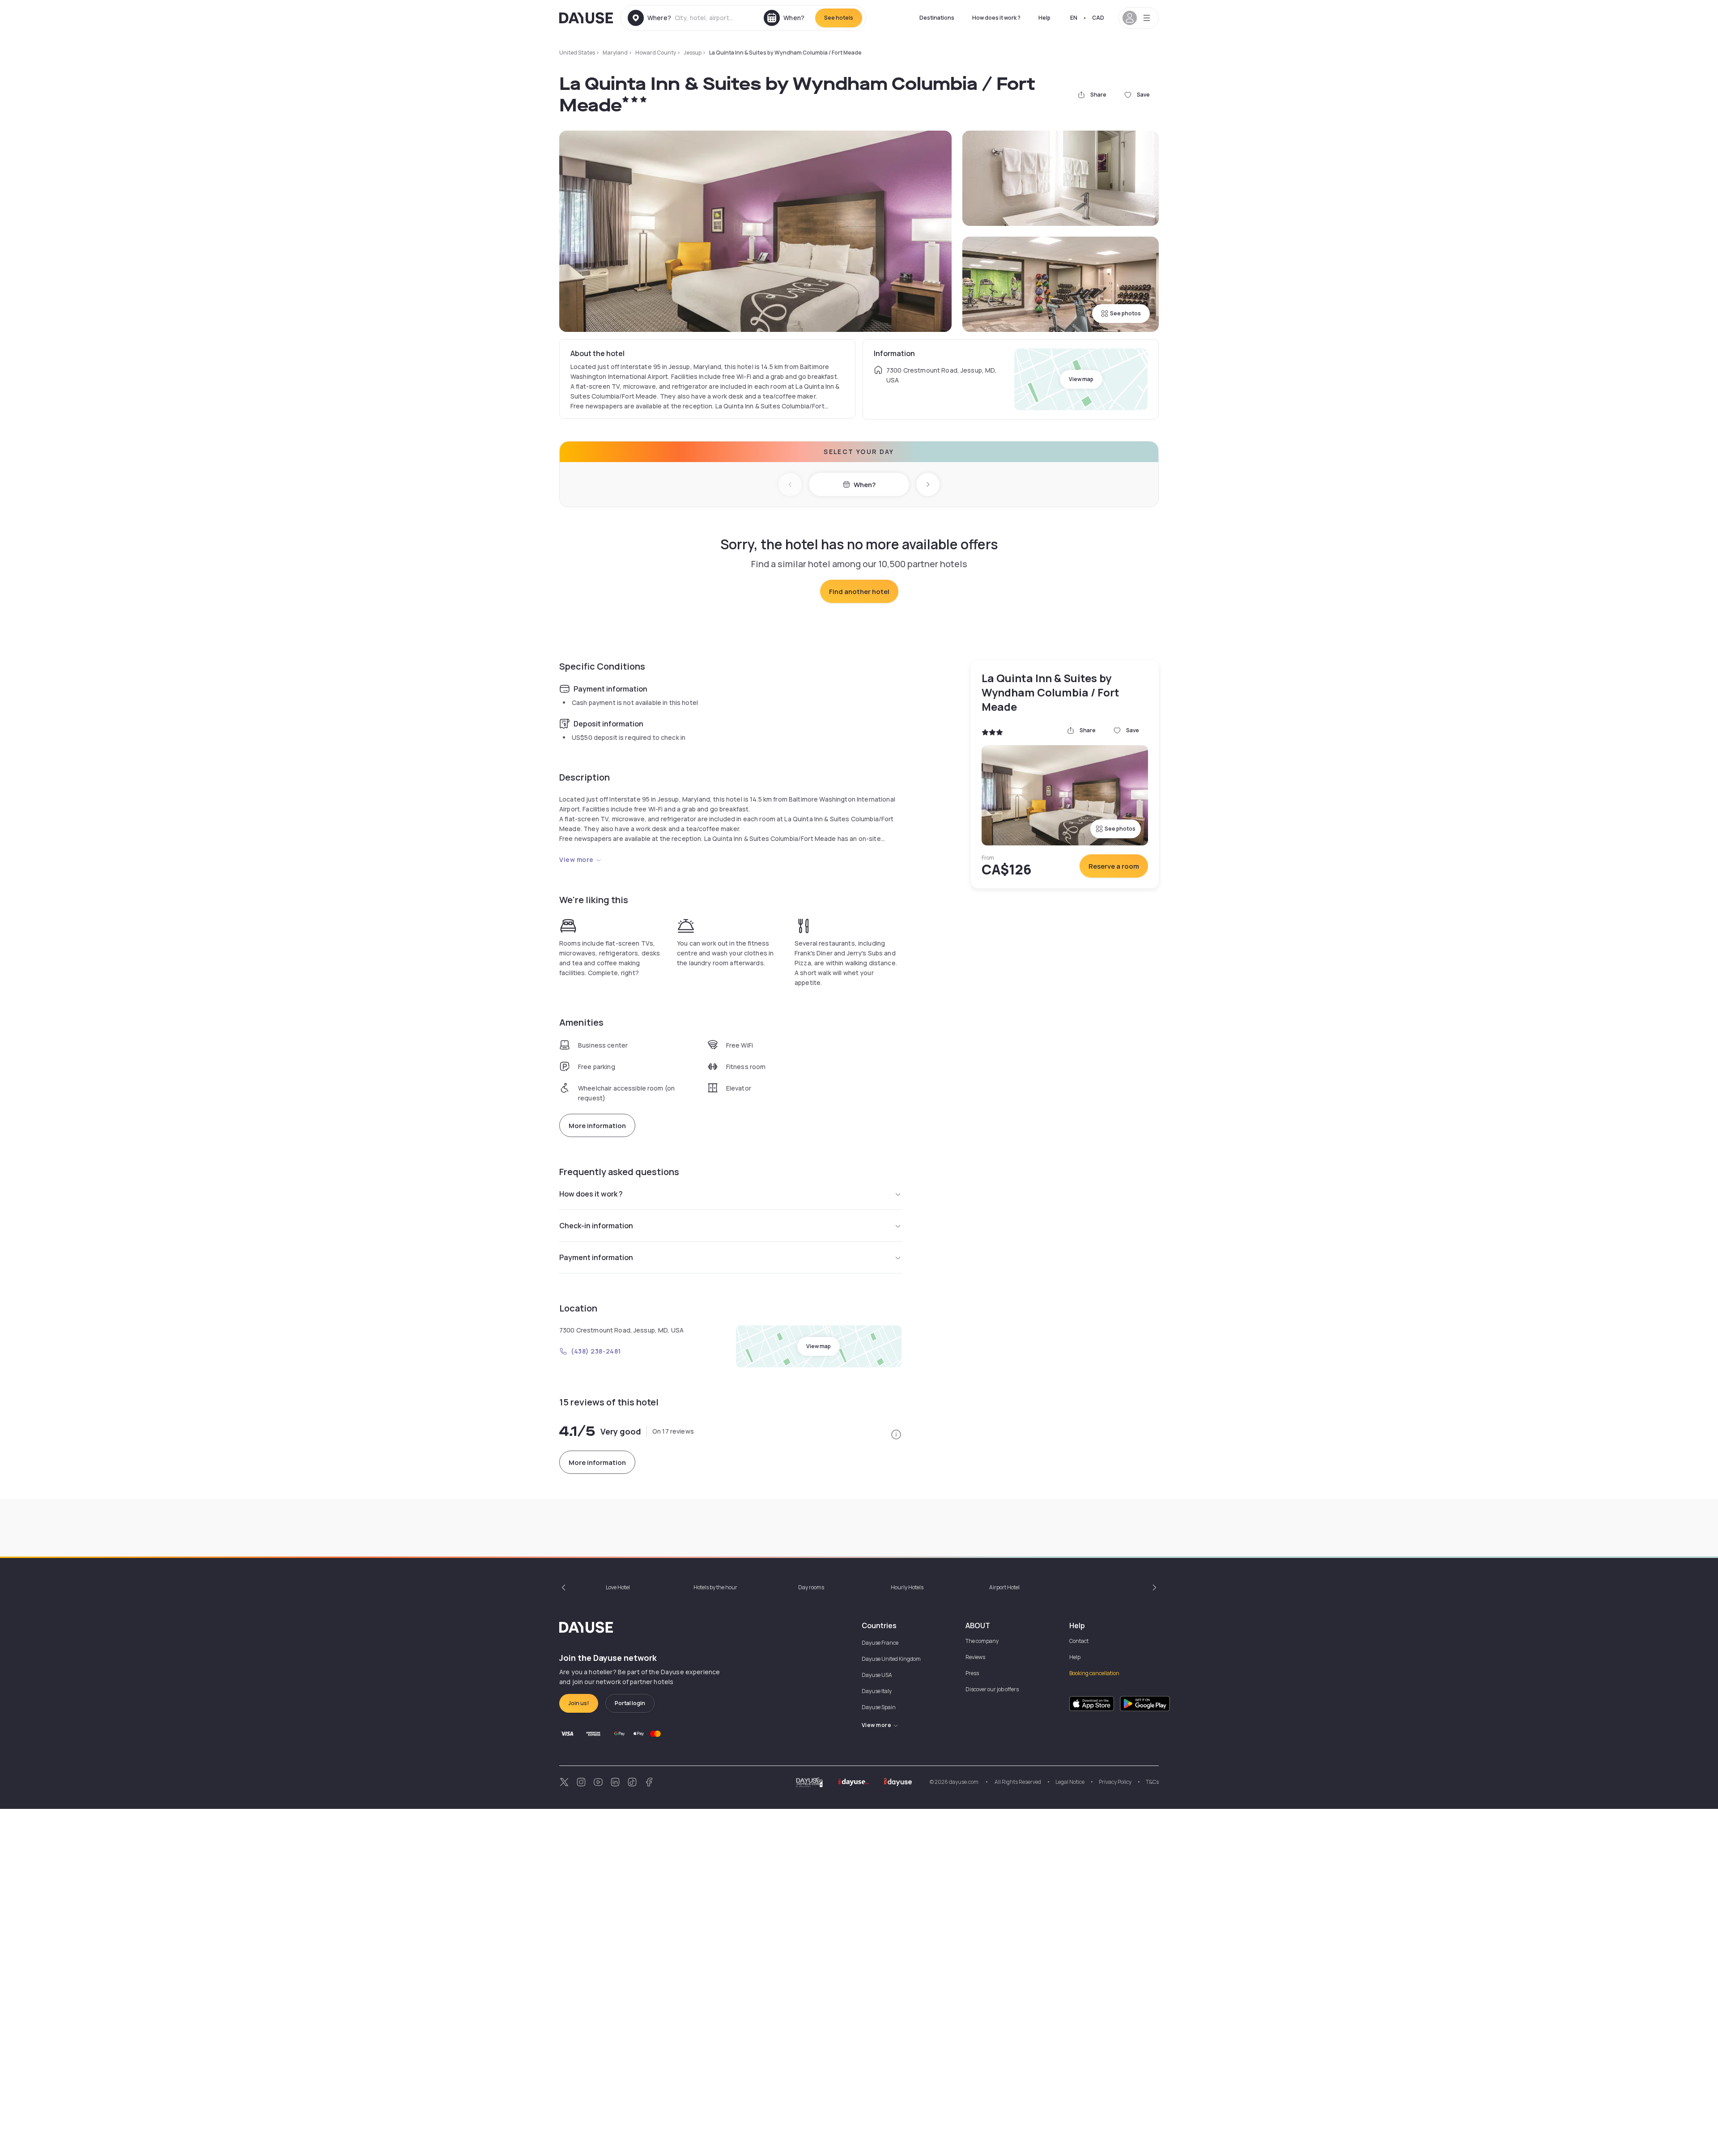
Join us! (579, 1703)
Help (1044, 18)
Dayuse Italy (877, 1691)
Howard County (656, 53)
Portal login (630, 1703)
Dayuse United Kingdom (891, 1659)
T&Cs (1152, 1782)
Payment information (596, 1257)
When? (865, 485)
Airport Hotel (1004, 1587)
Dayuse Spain (879, 1707)
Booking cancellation (1094, 1673)
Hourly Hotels (907, 1587)
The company (982, 1641)
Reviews (975, 1657)
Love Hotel (618, 1587)
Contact (1079, 1641)
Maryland (615, 53)
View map (1081, 379)
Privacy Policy (1115, 1782)
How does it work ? (996, 18)
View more (576, 859)
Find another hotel (859, 592)
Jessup (693, 53)
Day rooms (811, 1587)
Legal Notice (1070, 1782)
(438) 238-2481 (596, 1351)
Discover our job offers (992, 1689)
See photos (1125, 313)
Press (972, 1673)
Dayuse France (880, 1643)
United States (577, 53)
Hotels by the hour (715, 1587)
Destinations (937, 18)
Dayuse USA (877, 1675)
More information (597, 1126)
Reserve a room (1114, 866)
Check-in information (596, 1226)
